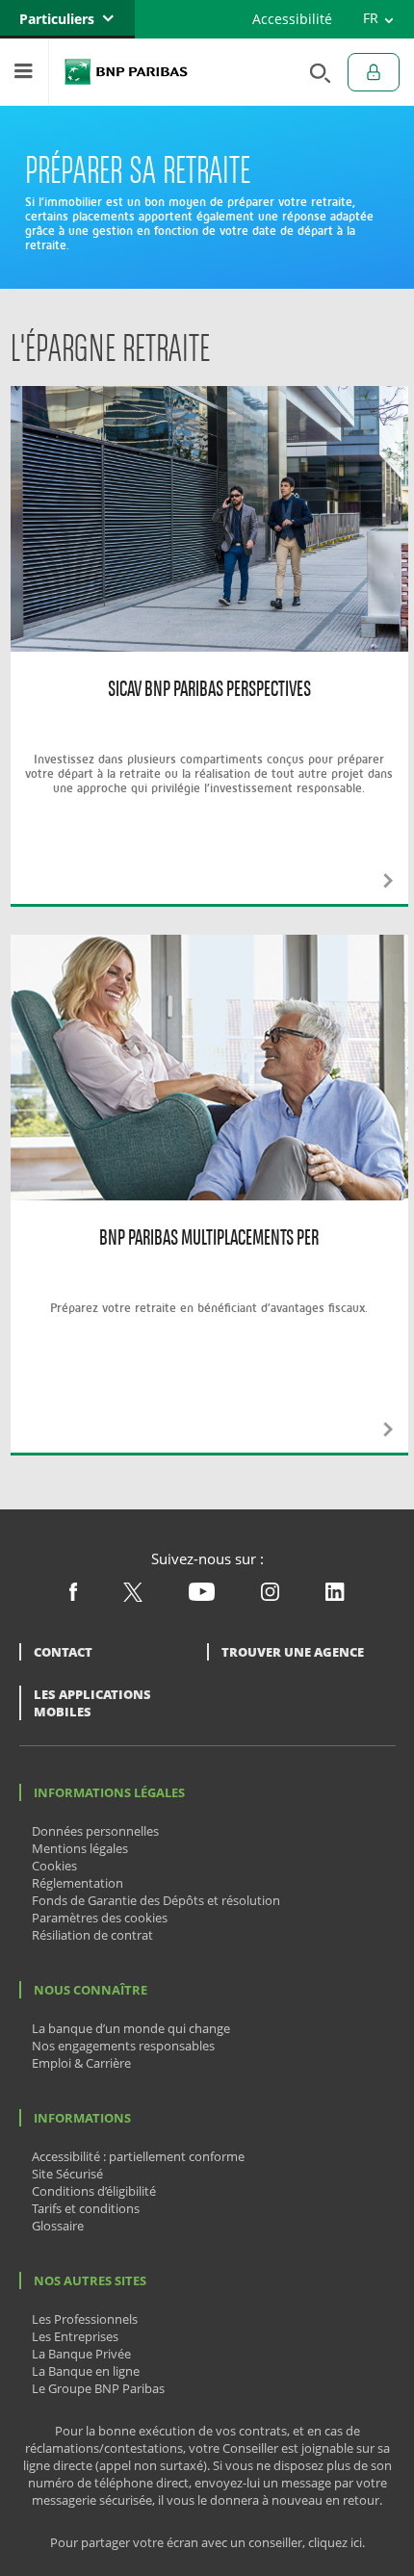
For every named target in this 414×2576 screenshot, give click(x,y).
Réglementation (78, 1883)
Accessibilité (292, 19)
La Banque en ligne (86, 2371)
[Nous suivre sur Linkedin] (335, 1596)
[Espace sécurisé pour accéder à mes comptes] (374, 72)
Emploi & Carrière (81, 2063)
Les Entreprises (75, 2336)
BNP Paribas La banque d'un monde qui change (126, 72)
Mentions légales (80, 1848)
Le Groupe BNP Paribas (98, 2388)
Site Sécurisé (67, 2174)
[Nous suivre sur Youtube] (202, 1596)
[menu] (24, 72)
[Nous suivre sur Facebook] (73, 1596)
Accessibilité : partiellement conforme (138, 2156)
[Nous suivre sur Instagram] (270, 1596)
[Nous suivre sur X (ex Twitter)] (133, 1597)
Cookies (54, 1866)
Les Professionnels (85, 2319)
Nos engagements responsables (123, 2046)
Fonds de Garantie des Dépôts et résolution (156, 1900)
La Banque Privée (81, 2354)
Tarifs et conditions (86, 2208)
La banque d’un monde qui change (131, 2028)
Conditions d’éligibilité (94, 2191)
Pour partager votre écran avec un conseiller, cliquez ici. (207, 2543)
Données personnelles (95, 1831)
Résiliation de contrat (92, 1935)
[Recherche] (315, 72)
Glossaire (58, 2226)
